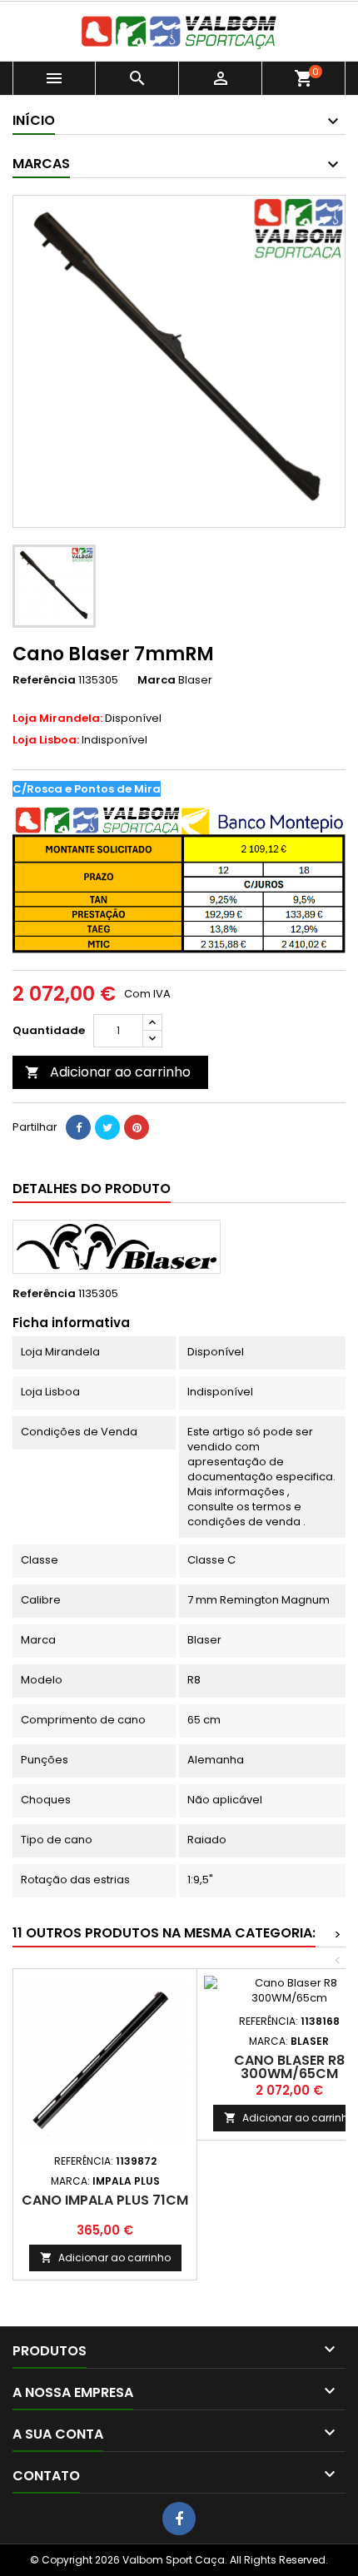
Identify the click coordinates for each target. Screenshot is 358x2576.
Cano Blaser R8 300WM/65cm (289, 2067)
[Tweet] (107, 1127)
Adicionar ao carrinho (108, 1072)
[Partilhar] (78, 1127)
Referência (44, 680)
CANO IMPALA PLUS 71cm (105, 2200)
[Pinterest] (137, 1127)
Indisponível (80, 740)
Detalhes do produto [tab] (92, 1189)
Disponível (87, 719)
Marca (157, 680)
